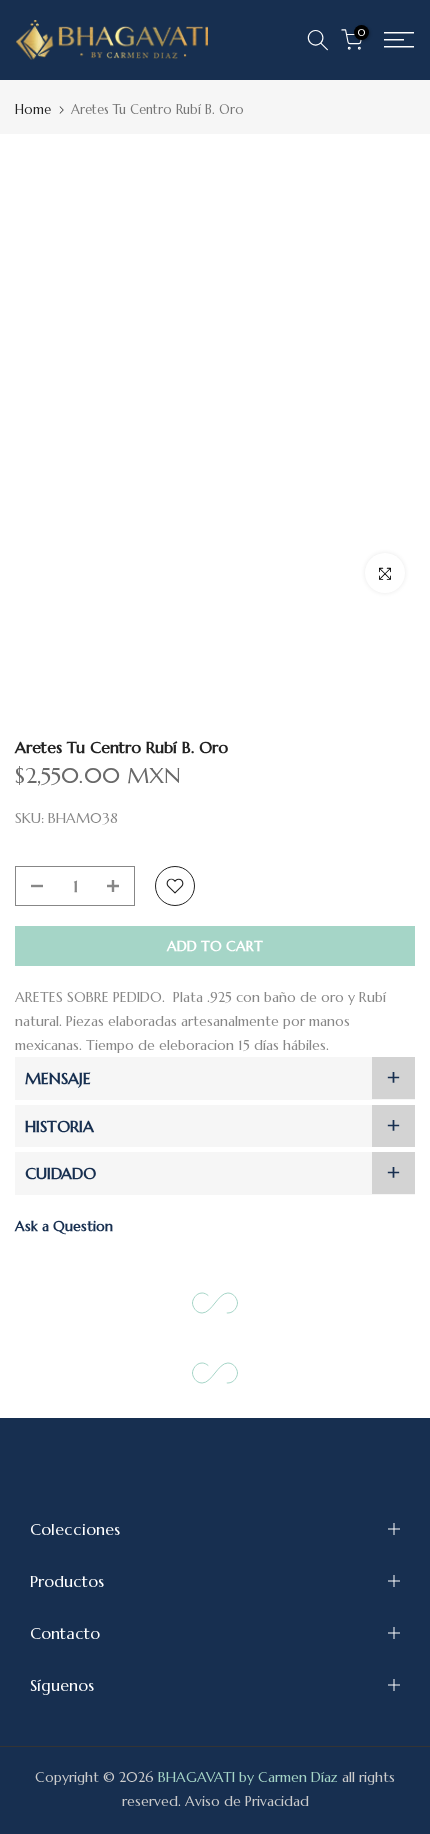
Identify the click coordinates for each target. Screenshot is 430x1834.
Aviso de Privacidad (247, 1801)
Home (33, 109)
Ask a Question (64, 1226)
